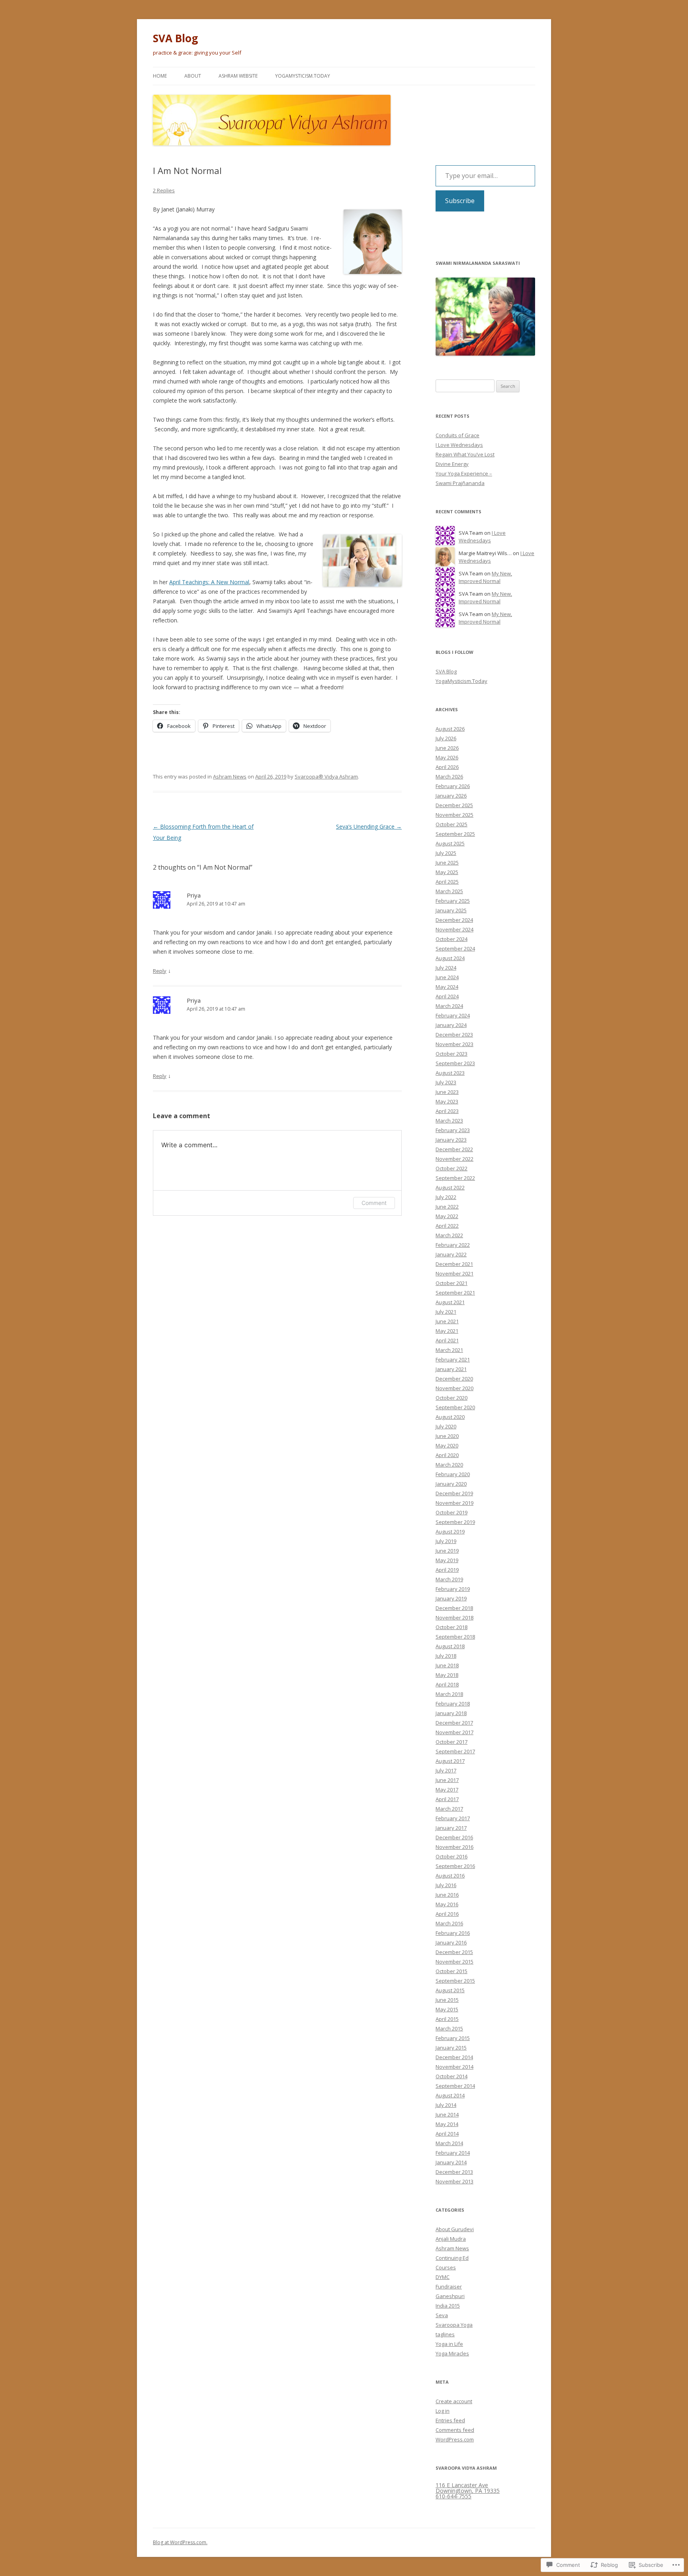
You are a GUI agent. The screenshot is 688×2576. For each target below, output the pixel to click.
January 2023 (451, 1140)
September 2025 (455, 834)
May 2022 (447, 1216)
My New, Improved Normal (485, 577)
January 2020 (451, 1484)
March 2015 (449, 2028)
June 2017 (447, 1780)
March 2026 (449, 777)
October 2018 (451, 1627)
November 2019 (454, 1503)
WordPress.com (455, 2439)
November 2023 (454, 1044)
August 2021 (450, 1302)
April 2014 (447, 2134)
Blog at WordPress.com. (180, 2542)
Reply (160, 971)
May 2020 (447, 1445)
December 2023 (454, 1035)
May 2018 (447, 1675)
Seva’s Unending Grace (369, 826)
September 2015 (455, 1981)
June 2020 (447, 1436)
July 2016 (446, 1885)
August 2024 (450, 958)
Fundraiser (449, 2287)
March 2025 (449, 891)
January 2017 (451, 1828)
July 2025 (446, 853)
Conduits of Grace (457, 435)
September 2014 (455, 2086)
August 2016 (450, 1876)
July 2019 (446, 1541)
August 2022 (450, 1187)
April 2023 (447, 1111)
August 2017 (450, 1761)
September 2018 (455, 1637)
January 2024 (451, 1025)
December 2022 (454, 1149)
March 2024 (449, 1006)
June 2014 (447, 2114)
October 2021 (451, 1283)
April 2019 (447, 1570)
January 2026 (451, 796)
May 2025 (447, 872)
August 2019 (450, 1532)
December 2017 (454, 1723)
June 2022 (447, 1207)
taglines (445, 2334)
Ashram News (230, 777)
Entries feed (450, 2420)
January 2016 (451, 1942)
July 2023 (446, 1082)
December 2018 (454, 1608)
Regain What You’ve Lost (465, 454)
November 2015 (454, 1962)
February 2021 (453, 1359)
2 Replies (164, 190)
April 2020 (447, 1455)
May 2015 (447, 2009)
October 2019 (451, 1512)
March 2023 (449, 1121)
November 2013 (454, 2181)
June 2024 (447, 977)
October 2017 (451, 1742)
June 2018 (447, 1665)
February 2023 (453, 1130)
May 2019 (447, 1560)
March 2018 (449, 1694)
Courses (446, 2267)
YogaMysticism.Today (303, 76)
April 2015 (447, 2019)
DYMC (443, 2277)
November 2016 (454, 1847)
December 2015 (454, 1952)
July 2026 (446, 738)
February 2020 (453, 1474)
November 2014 (454, 2067)
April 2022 (447, 1226)
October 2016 (451, 1856)
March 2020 (449, 1465)
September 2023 (455, 1063)
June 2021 (447, 1321)
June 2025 (447, 863)
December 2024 (454, 920)
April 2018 (447, 1684)
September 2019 (455, 1522)
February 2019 (453, 1589)
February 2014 (453, 2153)
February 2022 (453, 1245)
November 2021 (454, 1273)
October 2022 (451, 1168)
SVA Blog (175, 38)
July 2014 (446, 2105)
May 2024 (447, 987)
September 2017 (455, 1751)
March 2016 (449, 1923)
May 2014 (447, 2124)
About (193, 76)
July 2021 (446, 1312)
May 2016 (447, 1904)
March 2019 (449, 1579)
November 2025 (454, 815)
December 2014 (454, 2057)
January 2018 (451, 1713)
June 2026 (447, 748)
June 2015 (447, 2000)
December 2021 (454, 1264)
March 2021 (449, 1350)
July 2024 (446, 968)
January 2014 (451, 2162)
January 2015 (451, 2048)
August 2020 (450, 1417)
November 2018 (454, 1618)
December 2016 (454, 1837)
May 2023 (447, 1101)
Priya (194, 895)
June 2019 (447, 1551)
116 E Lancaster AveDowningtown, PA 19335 (468, 2488)
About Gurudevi (455, 2229)
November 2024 (454, 929)
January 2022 (451, 1254)
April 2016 (447, 1914)
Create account (454, 2401)
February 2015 (453, 2038)
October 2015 (451, 1971)
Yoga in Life (449, 2344)
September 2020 (455, 1407)
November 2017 (454, 1732)
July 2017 (446, 1770)
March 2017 (449, 1809)
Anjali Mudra (451, 2239)
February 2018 (453, 1704)
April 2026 (447, 767)
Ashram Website (238, 76)
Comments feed (455, 2430)
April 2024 (447, 996)
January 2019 (451, 1598)
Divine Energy (452, 464)
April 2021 (447, 1340)
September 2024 (455, 949)
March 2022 (449, 1235)
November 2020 (454, 1388)
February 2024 (453, 1015)
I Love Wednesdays (459, 445)
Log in (443, 2411)
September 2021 (455, 1293)
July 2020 (446, 1426)
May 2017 (447, 1790)
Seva (442, 2315)
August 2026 (450, 729)
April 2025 (447, 882)
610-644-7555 (453, 2496)
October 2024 (451, 939)
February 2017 (453, 1818)
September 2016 (455, 1866)
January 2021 (451, 1369)
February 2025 (453, 901)
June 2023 (447, 1092)
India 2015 (448, 2306)
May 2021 (447, 1331)
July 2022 (446, 1197)
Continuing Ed (452, 2258)
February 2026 (453, 786)
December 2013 (454, 2172)
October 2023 (451, 1054)
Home (160, 76)
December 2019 (454, 1493)
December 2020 (454, 1379)
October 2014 (451, 2076)
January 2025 (451, 910)
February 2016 (453, 1933)
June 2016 (447, 1895)
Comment (374, 1203)
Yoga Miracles (452, 2353)
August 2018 (450, 1646)
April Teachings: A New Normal (209, 582)
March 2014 (449, 2143)
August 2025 (450, 843)
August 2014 (450, 2095)
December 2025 (454, 805)
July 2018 (446, 1656)
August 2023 (450, 1073)
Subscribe (460, 201)
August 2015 (450, 1990)
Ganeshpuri (450, 2296)
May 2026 (447, 757)
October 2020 (451, 1398)
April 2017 (447, 1799)
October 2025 (451, 824)
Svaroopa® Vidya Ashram (326, 777)
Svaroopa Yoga (454, 2325)
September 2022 (455, 1178)
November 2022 (454, 1159)
